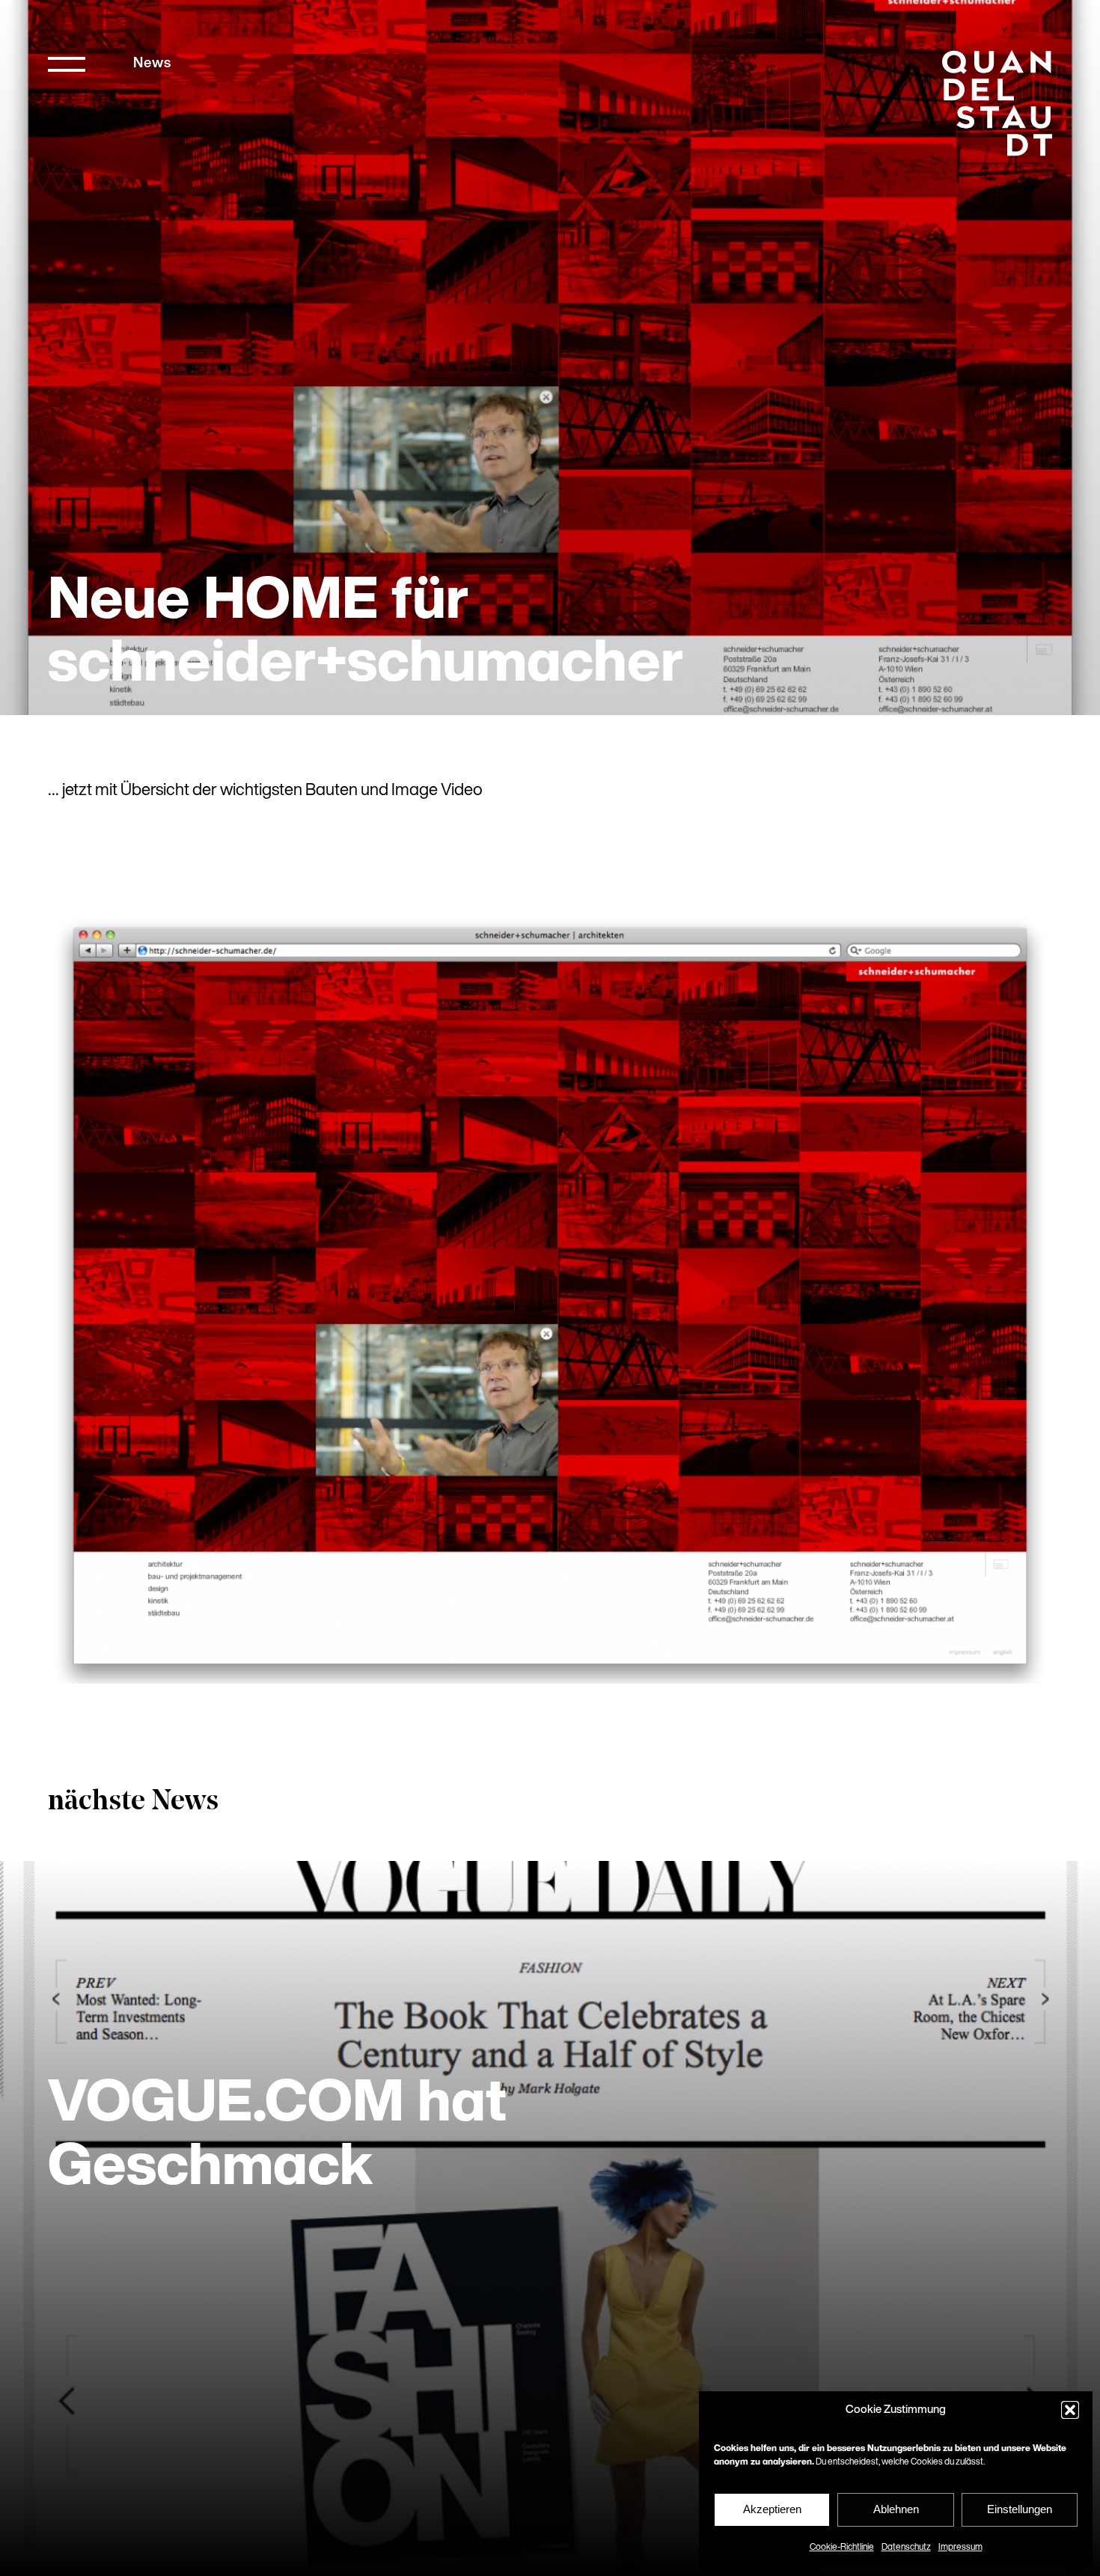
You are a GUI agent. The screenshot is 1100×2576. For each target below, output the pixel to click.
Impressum (960, 2548)
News (152, 64)
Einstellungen (1020, 2509)
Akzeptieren (772, 2509)
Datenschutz (906, 2548)
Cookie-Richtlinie (842, 2548)
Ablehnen (896, 2509)
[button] (1070, 2410)
